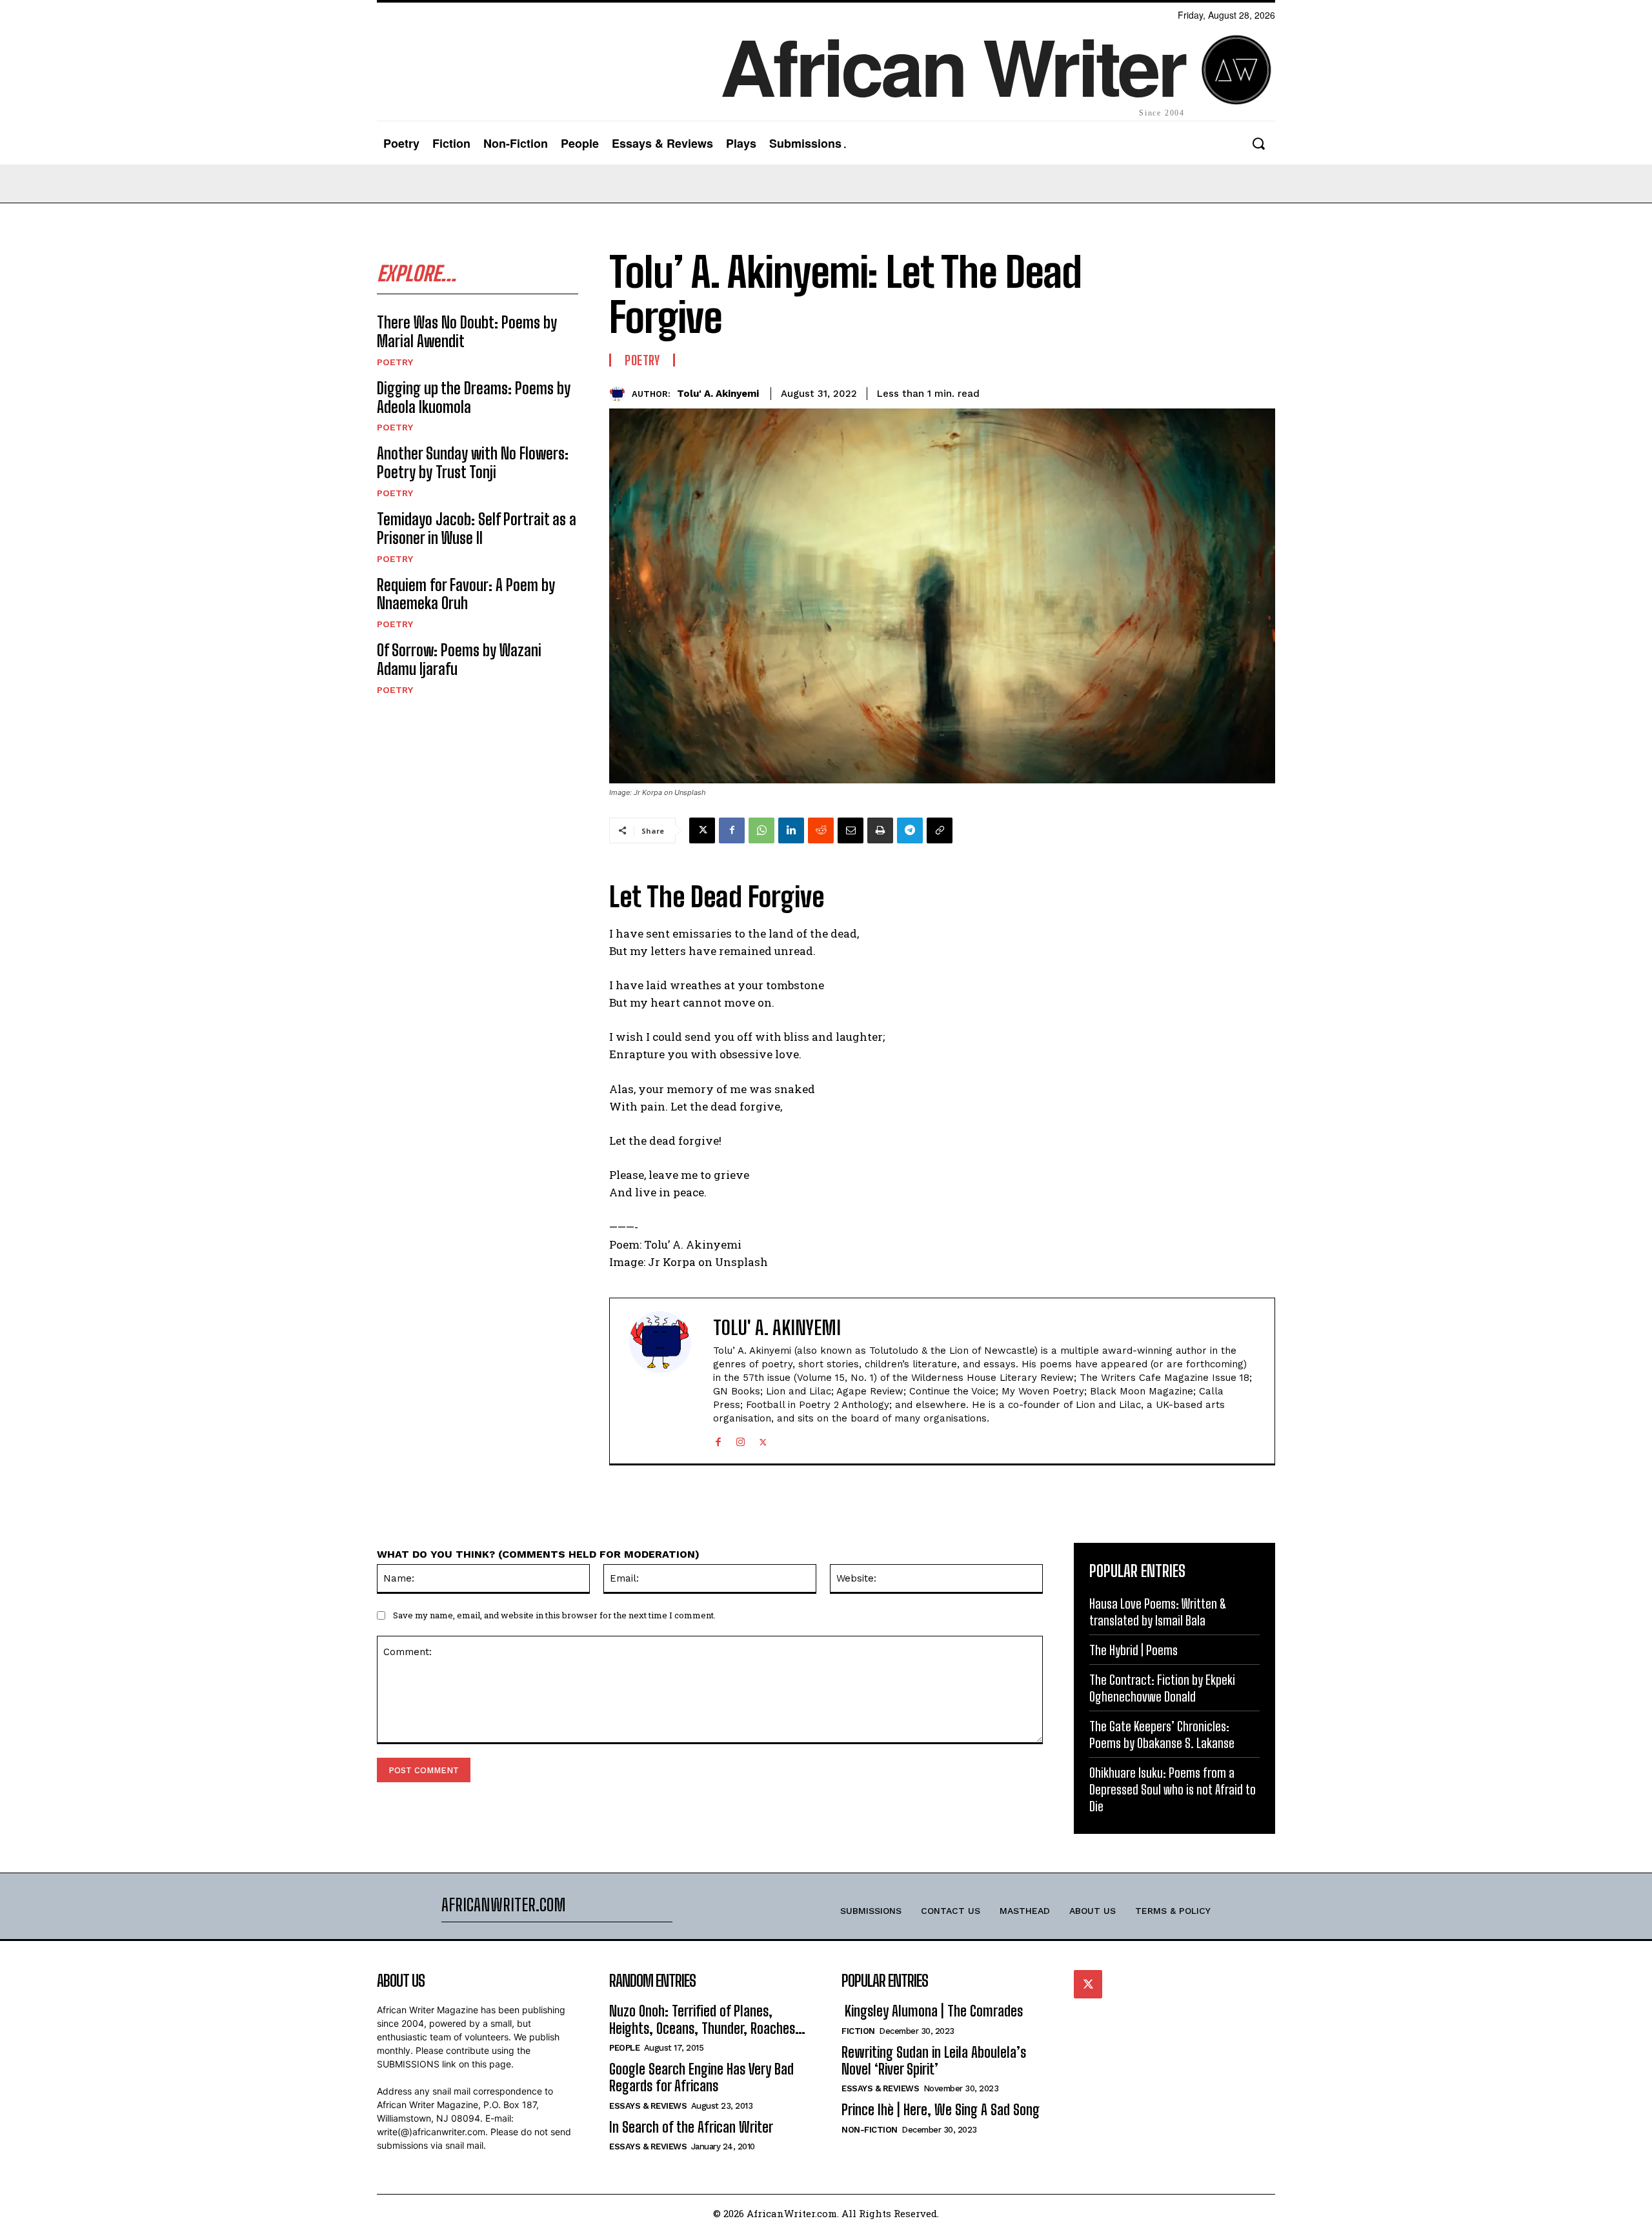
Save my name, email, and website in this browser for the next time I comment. (554, 1615)
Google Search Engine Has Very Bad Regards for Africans (701, 2077)
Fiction (858, 2031)
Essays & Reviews (648, 2106)
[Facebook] (732, 830)
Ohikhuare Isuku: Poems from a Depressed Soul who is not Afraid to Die (1173, 1789)
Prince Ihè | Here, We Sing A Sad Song (941, 2110)
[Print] (880, 830)
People (624, 2048)
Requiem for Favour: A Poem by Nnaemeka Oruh (466, 594)
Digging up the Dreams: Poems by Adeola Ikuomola (474, 397)
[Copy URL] (940, 830)
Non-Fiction (870, 2130)
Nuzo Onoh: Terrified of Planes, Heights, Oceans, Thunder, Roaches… (707, 2019)
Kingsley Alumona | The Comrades (932, 2011)
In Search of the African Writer (691, 2127)
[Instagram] (740, 1439)
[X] (702, 830)
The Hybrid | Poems (1133, 1650)
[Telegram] (910, 830)
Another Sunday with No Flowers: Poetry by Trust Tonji (473, 463)
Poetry (395, 362)
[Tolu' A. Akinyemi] (620, 394)
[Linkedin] (791, 830)
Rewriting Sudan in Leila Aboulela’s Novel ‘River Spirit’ (934, 2061)
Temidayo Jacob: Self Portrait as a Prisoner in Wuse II (477, 528)
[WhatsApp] (761, 830)
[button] (1258, 144)
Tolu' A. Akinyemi (718, 394)
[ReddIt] (821, 830)
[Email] (851, 830)
